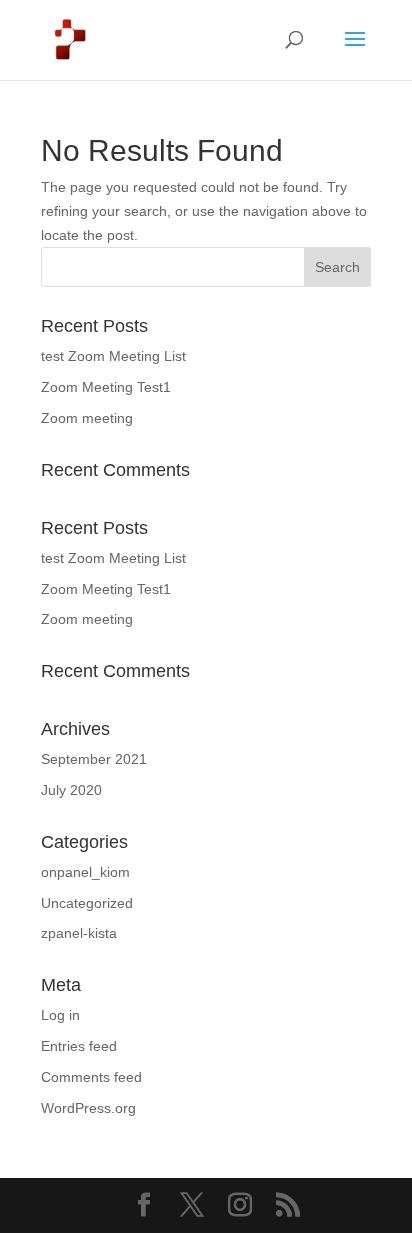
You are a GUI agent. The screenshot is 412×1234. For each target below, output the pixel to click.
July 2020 (71, 790)
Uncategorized (87, 903)
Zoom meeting (87, 418)
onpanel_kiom (85, 872)
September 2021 (94, 759)
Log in (60, 1015)
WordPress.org (88, 1108)
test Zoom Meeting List (113, 356)
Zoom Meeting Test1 (106, 387)
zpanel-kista (79, 933)
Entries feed (79, 1046)
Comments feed (91, 1077)
